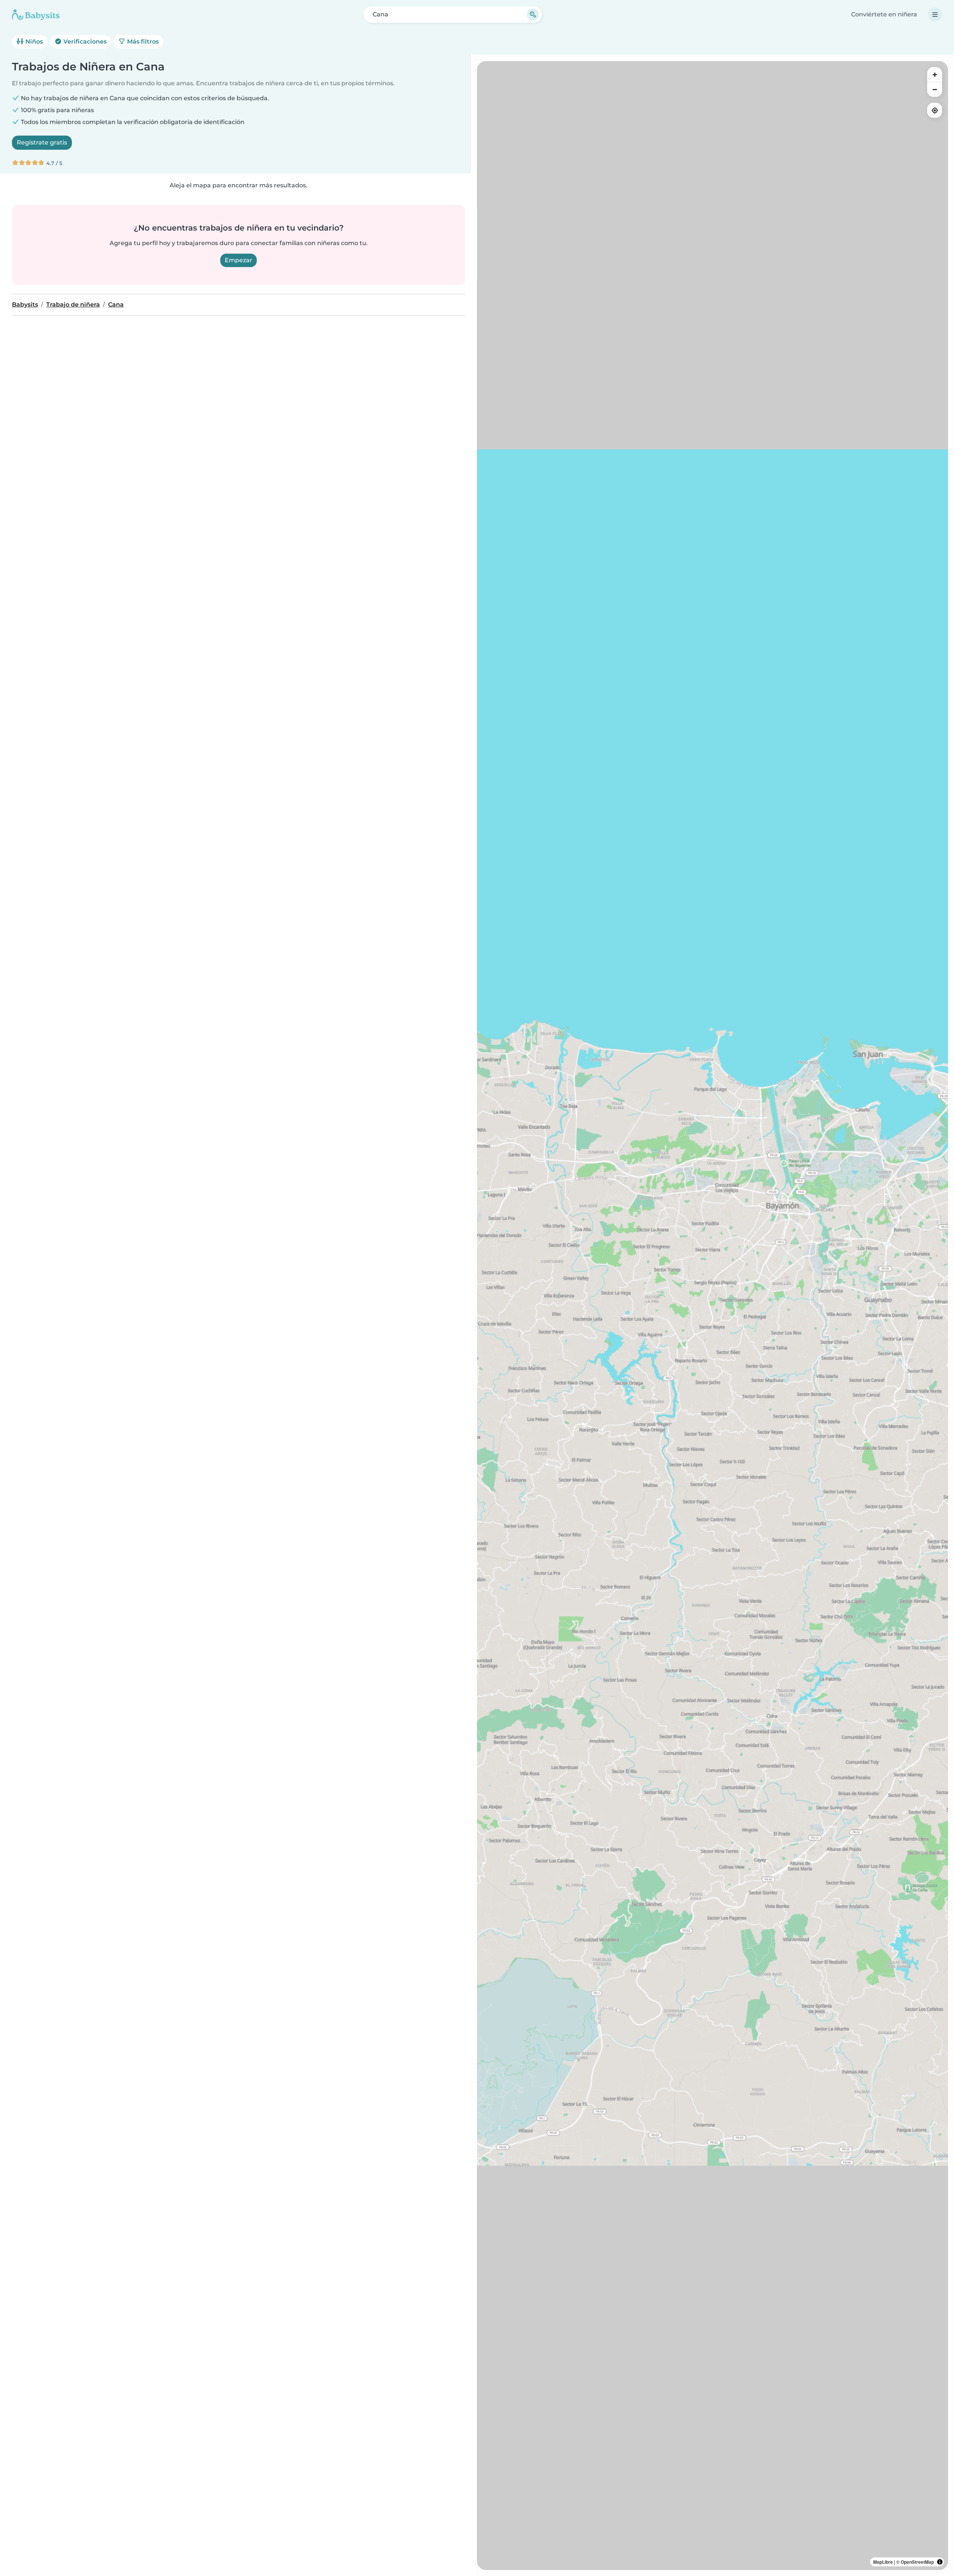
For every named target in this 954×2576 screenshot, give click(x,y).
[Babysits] (36, 15)
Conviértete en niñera (884, 14)
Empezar (238, 260)
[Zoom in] (935, 74)
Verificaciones (84, 42)
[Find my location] (935, 110)
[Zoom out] (935, 89)
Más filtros (142, 42)
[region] (713, 1316)
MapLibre (883, 2562)
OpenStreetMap (917, 2562)
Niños (33, 42)
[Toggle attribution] (940, 2562)
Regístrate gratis (42, 142)
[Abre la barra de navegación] (935, 15)
